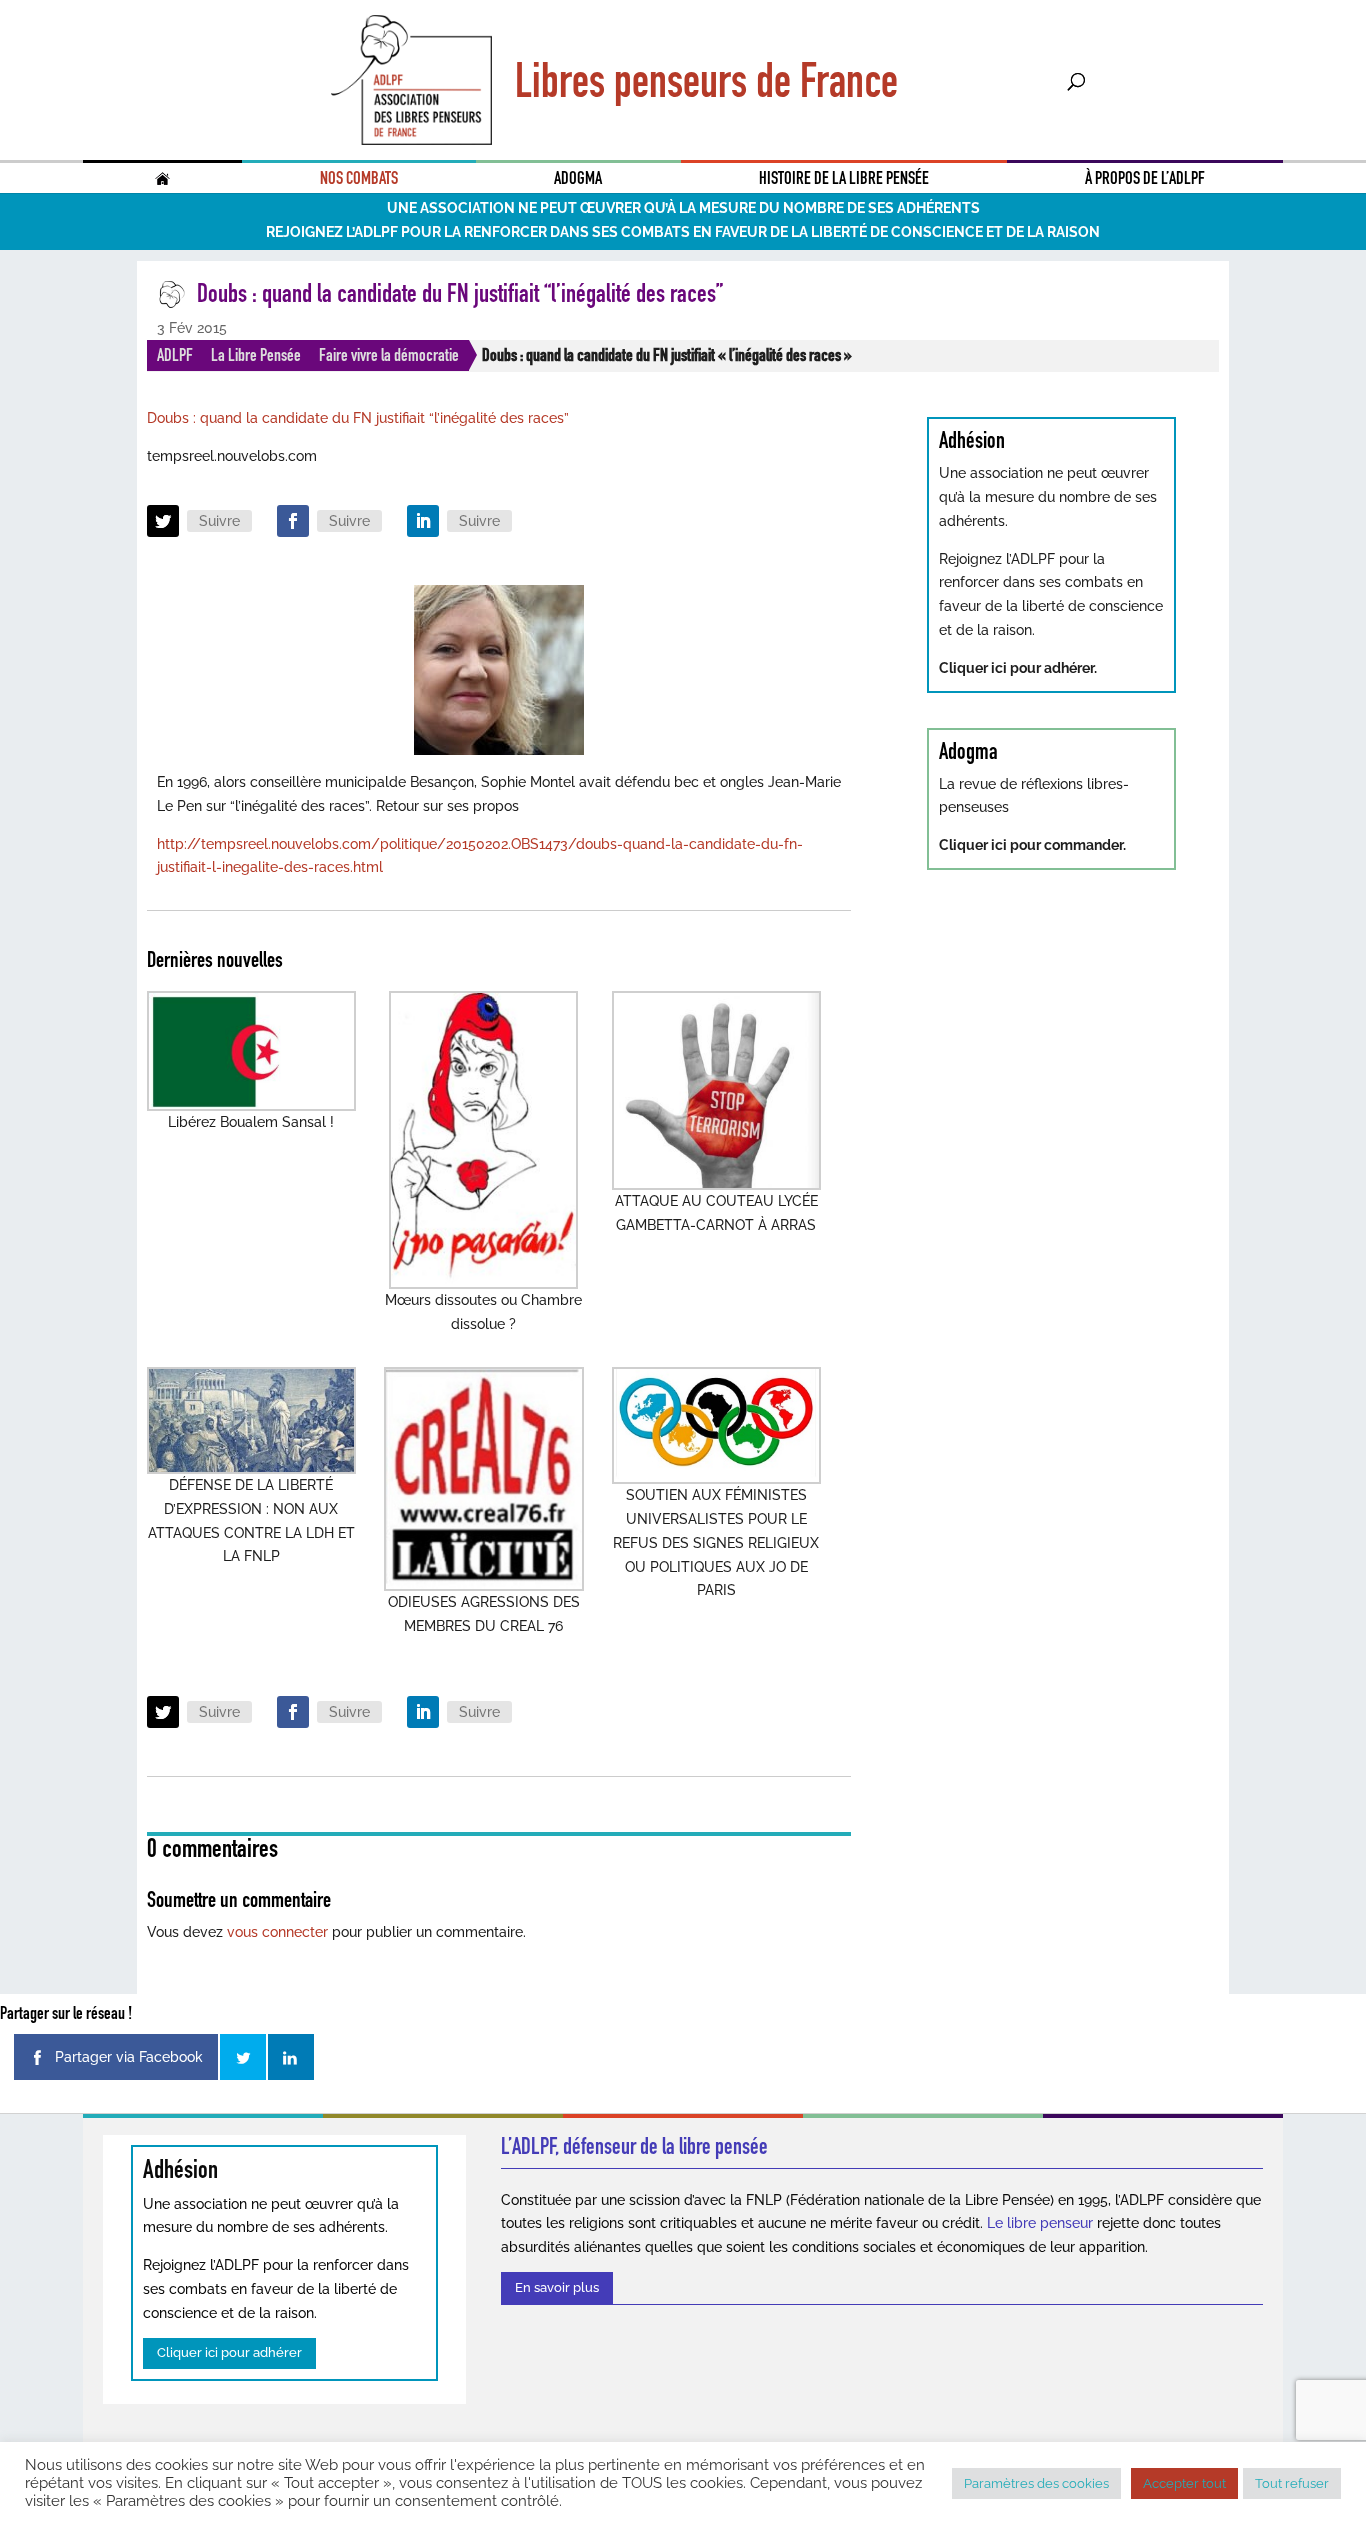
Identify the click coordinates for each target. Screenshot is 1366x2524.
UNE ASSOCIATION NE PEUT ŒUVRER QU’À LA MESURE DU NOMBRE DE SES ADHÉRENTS (683, 208)
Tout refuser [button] (1292, 2483)
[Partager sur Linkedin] (291, 2057)
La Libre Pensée (256, 355)
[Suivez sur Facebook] (293, 521)
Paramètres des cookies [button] (1036, 2483)
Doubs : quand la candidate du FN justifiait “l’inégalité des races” (358, 418)
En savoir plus (557, 2287)
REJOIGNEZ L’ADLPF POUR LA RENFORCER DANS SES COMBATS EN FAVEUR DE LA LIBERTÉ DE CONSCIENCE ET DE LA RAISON (683, 232)
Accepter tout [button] (1184, 2483)
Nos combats (359, 178)
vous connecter (277, 1932)
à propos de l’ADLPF (1145, 178)
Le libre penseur (1040, 2223)
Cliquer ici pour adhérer (229, 2352)
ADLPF (175, 355)
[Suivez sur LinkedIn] (423, 521)
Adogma (578, 178)
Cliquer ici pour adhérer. (1018, 668)
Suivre (219, 521)
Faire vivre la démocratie (389, 355)
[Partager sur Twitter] (243, 2057)
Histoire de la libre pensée (844, 178)
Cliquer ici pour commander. (1032, 845)
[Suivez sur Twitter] (163, 521)
